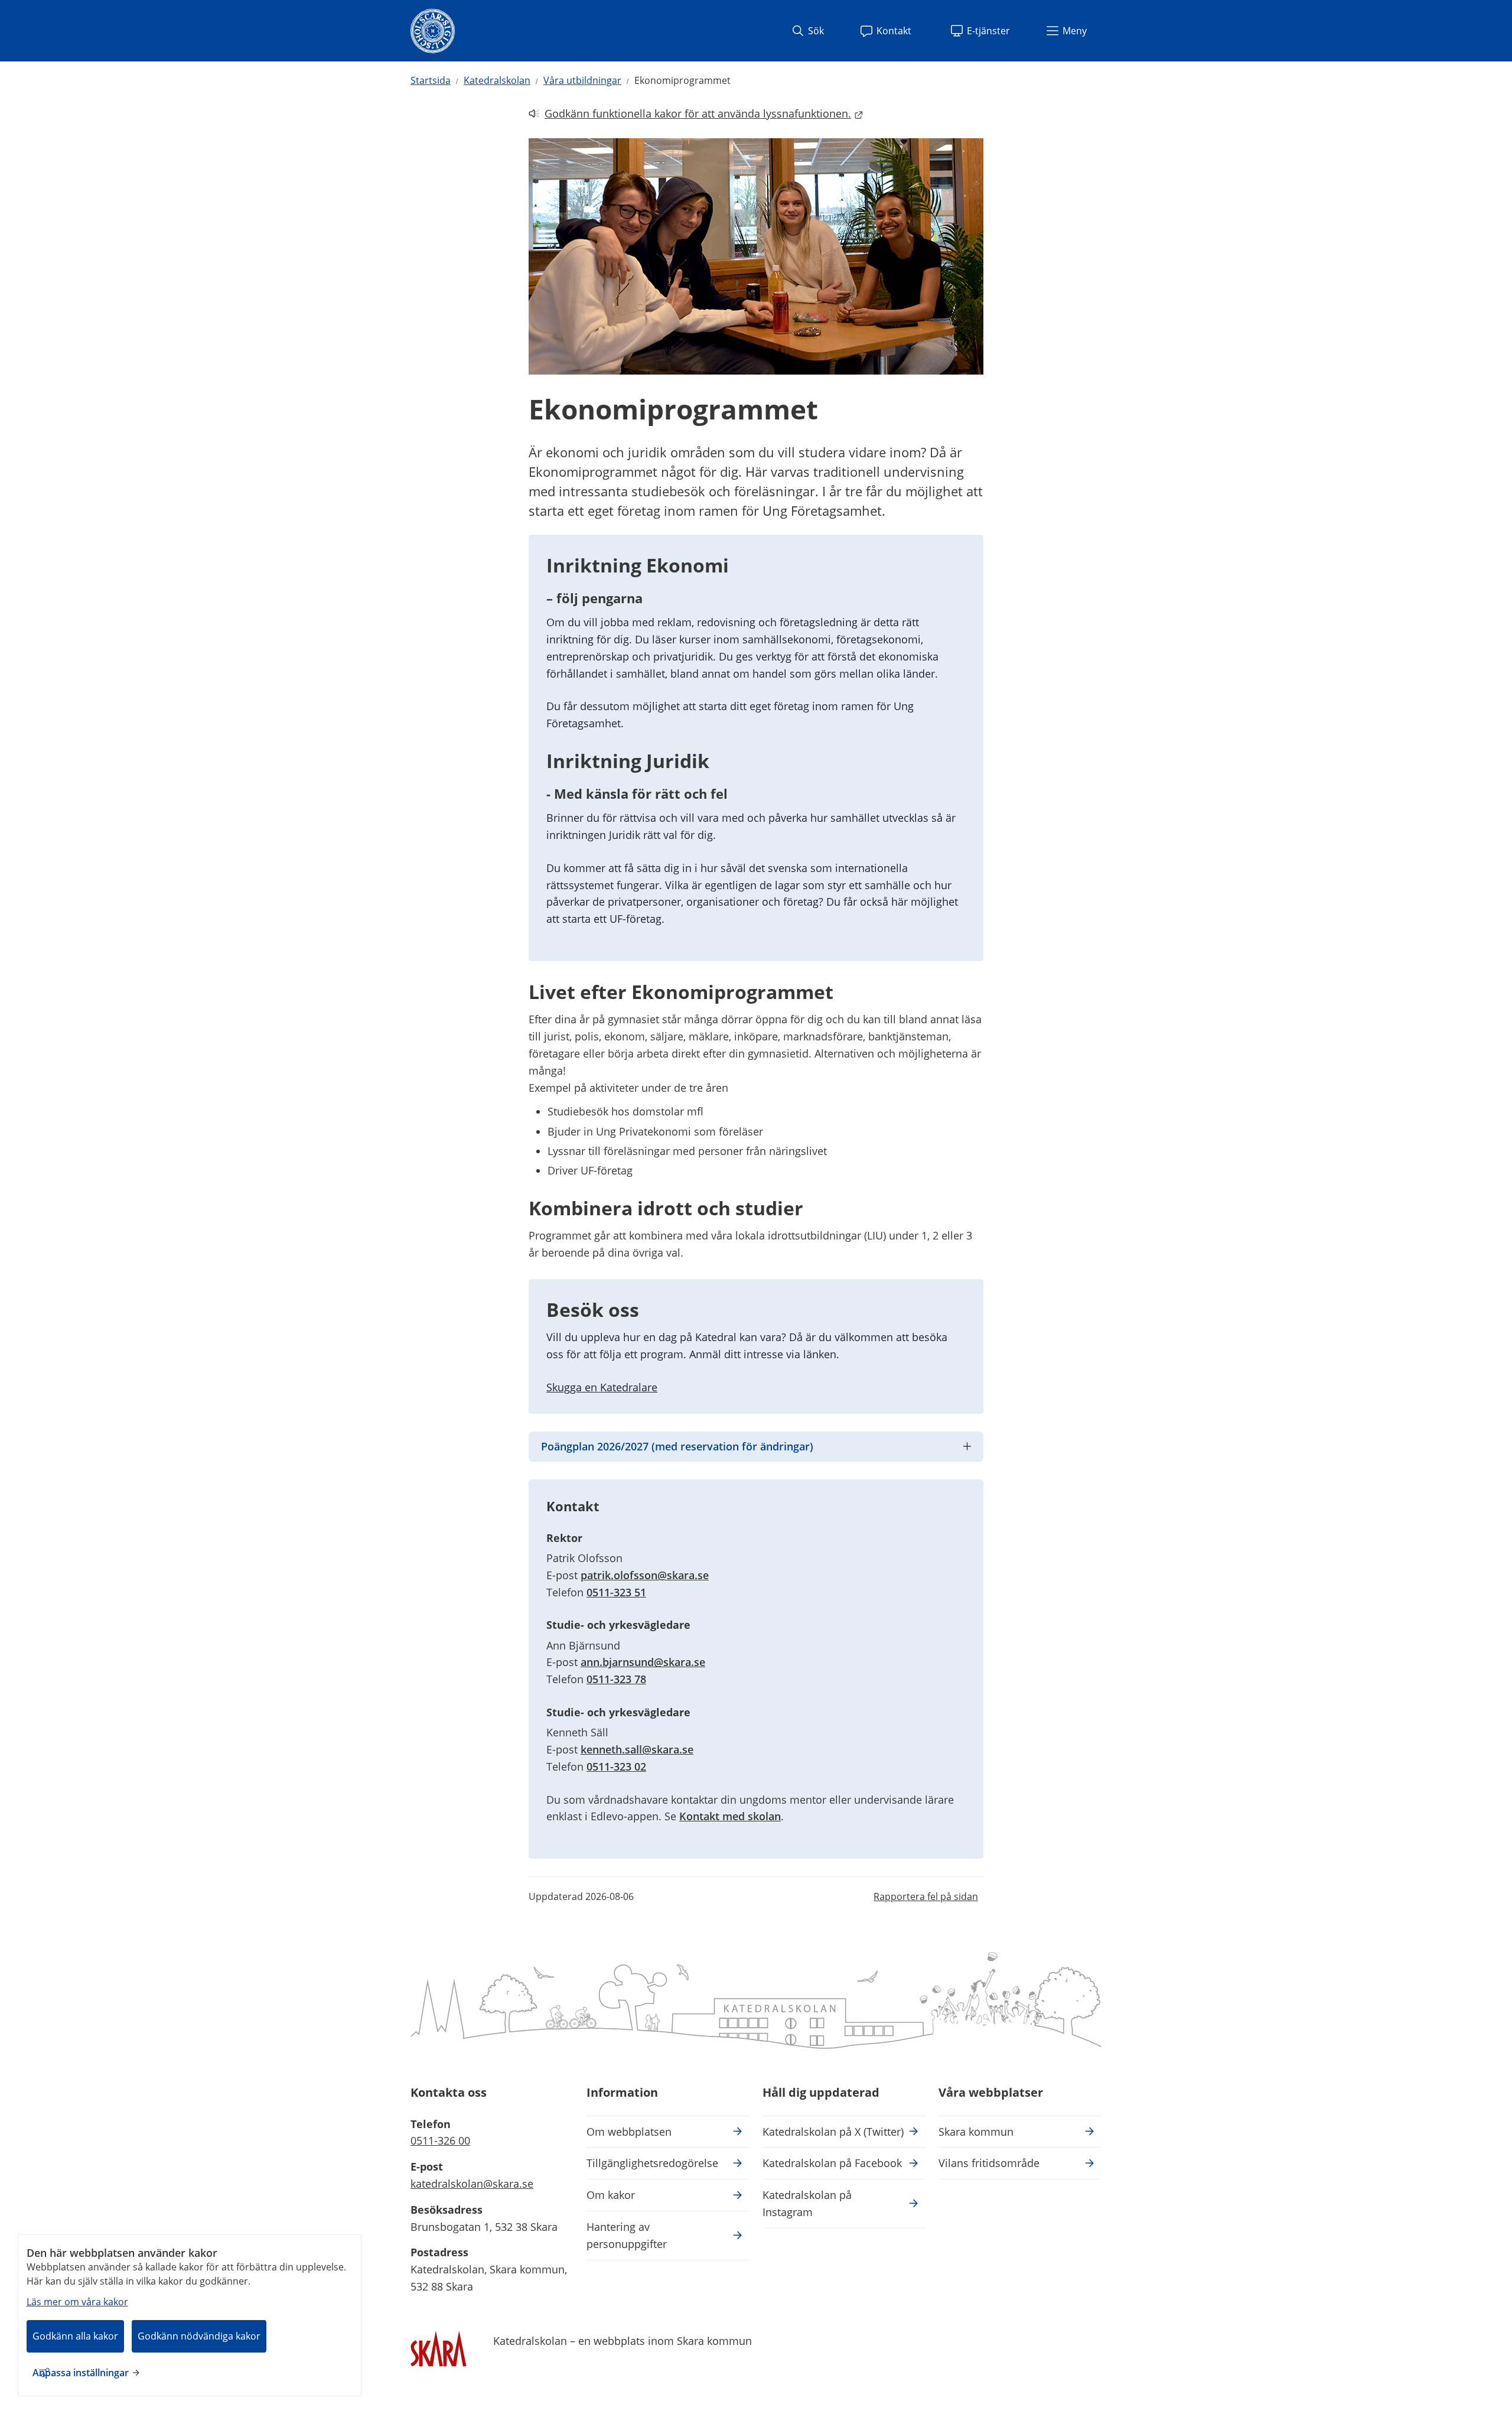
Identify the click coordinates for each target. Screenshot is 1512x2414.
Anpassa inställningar (81, 2373)
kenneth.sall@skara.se (637, 1749)
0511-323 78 (616, 1679)
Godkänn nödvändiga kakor (199, 2336)
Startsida (431, 80)
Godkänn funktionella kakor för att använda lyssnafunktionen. (690, 114)
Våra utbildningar (582, 80)
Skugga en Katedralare (602, 1387)
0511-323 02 (616, 1766)
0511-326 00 (440, 2140)
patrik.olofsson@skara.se (645, 1575)
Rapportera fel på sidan (926, 1896)
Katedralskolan (497, 80)
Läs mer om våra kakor (77, 2302)
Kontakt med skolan (730, 1816)
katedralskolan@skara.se (472, 2184)
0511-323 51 (616, 1592)
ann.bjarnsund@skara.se (643, 1662)
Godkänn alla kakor (75, 2336)
